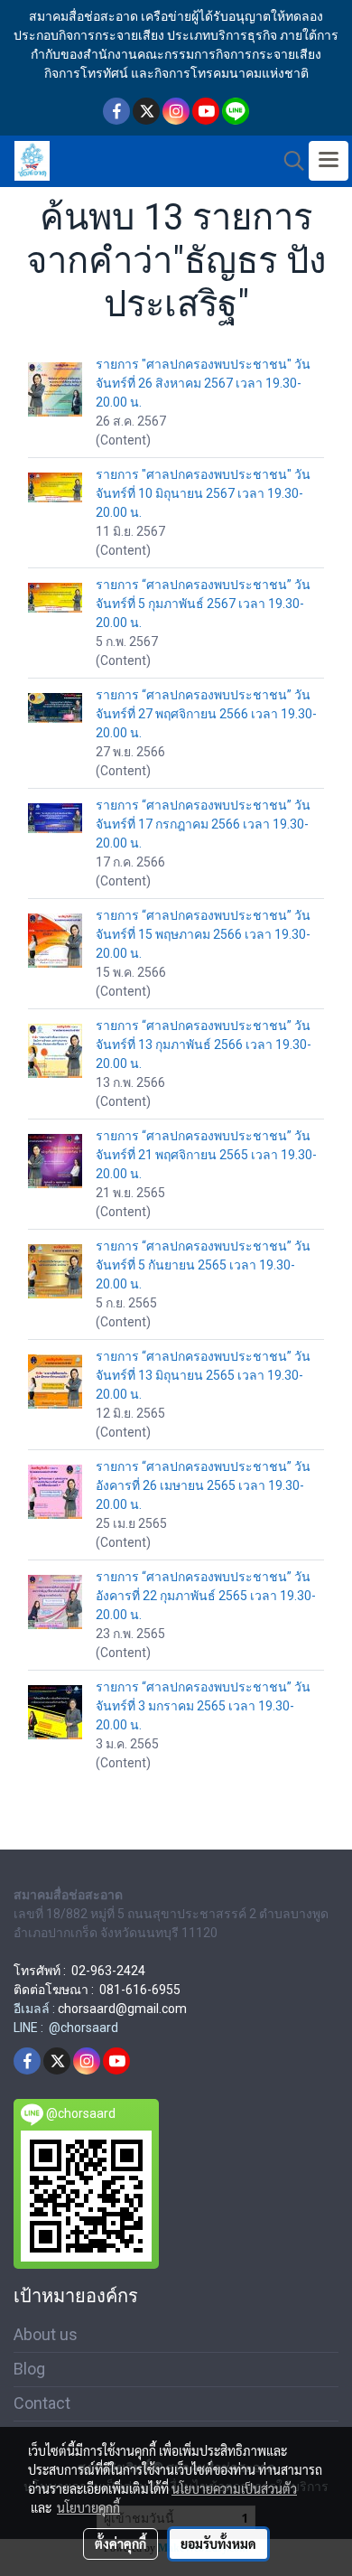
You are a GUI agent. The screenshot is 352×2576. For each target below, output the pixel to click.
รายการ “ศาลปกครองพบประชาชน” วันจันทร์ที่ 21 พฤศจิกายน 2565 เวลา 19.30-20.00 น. (206, 1155)
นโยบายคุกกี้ (88, 2507)
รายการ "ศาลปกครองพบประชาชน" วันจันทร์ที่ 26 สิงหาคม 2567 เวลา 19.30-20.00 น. (203, 383)
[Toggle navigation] (329, 161)
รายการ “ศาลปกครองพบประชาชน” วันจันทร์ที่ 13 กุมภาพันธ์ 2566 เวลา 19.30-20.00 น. (204, 1044)
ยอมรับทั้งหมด (218, 2543)
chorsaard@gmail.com (122, 2009)
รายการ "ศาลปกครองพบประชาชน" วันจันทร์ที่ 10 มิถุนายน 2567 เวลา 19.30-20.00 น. (203, 493)
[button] (288, 161)
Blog (29, 2369)
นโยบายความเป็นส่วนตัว (234, 2488)
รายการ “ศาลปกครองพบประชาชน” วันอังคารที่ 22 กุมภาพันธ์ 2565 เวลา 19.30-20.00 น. (206, 1596)
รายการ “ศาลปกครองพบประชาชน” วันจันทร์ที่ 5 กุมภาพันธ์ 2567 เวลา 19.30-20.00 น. (203, 604)
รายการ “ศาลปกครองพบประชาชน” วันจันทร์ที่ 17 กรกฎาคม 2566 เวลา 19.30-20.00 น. (203, 824)
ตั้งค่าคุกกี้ (120, 2543)
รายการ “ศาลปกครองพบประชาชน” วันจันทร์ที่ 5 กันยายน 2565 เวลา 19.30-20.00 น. (203, 1265)
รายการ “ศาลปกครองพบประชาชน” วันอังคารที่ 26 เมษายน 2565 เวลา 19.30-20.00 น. (203, 1485)
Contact (42, 2403)
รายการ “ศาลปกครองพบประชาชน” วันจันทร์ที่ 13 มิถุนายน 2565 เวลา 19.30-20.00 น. (203, 1375)
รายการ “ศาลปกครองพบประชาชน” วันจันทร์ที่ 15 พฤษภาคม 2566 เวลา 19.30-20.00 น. (203, 934)
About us (46, 2334)
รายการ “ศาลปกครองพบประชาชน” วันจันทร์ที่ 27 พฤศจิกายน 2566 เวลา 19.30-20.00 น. (206, 714)
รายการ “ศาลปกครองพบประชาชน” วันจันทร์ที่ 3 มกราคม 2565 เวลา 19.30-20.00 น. (203, 1706)
